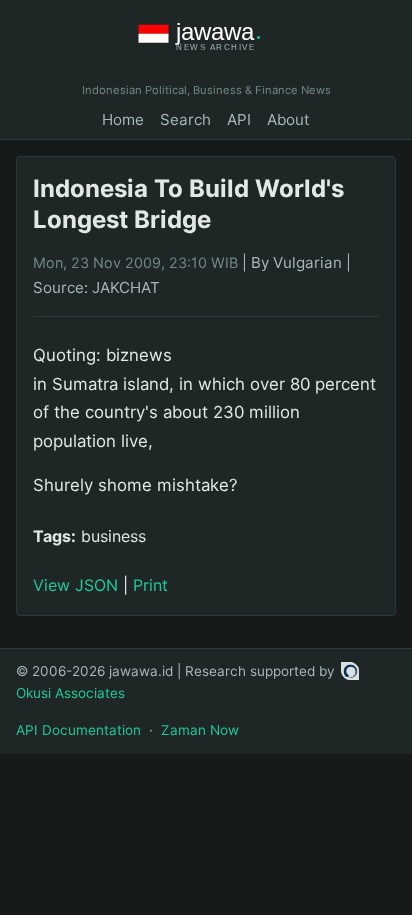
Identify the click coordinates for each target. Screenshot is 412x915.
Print (150, 585)
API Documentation (78, 730)
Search (185, 119)
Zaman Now (200, 730)
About (288, 119)
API (239, 119)
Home (123, 119)
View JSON (75, 585)
